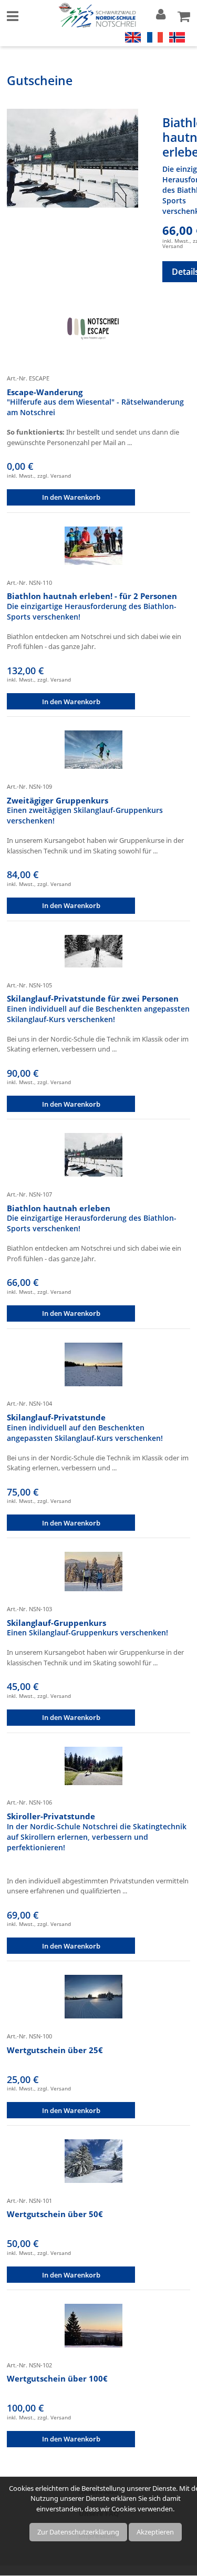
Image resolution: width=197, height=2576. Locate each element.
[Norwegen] (177, 36)
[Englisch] (133, 36)
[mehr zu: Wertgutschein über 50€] (94, 2160)
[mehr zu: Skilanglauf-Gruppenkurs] (94, 1571)
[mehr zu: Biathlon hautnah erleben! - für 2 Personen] (94, 545)
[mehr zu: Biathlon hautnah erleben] (72, 158)
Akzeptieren (155, 2532)
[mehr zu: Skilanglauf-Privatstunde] (94, 1364)
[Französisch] (155, 36)
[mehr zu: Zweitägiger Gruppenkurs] (94, 749)
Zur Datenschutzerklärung (78, 2532)
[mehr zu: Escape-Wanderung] (94, 331)
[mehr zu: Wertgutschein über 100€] (94, 2325)
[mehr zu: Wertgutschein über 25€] (94, 1996)
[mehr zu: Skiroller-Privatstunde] (94, 1765)
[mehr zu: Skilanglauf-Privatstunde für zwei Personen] (94, 950)
